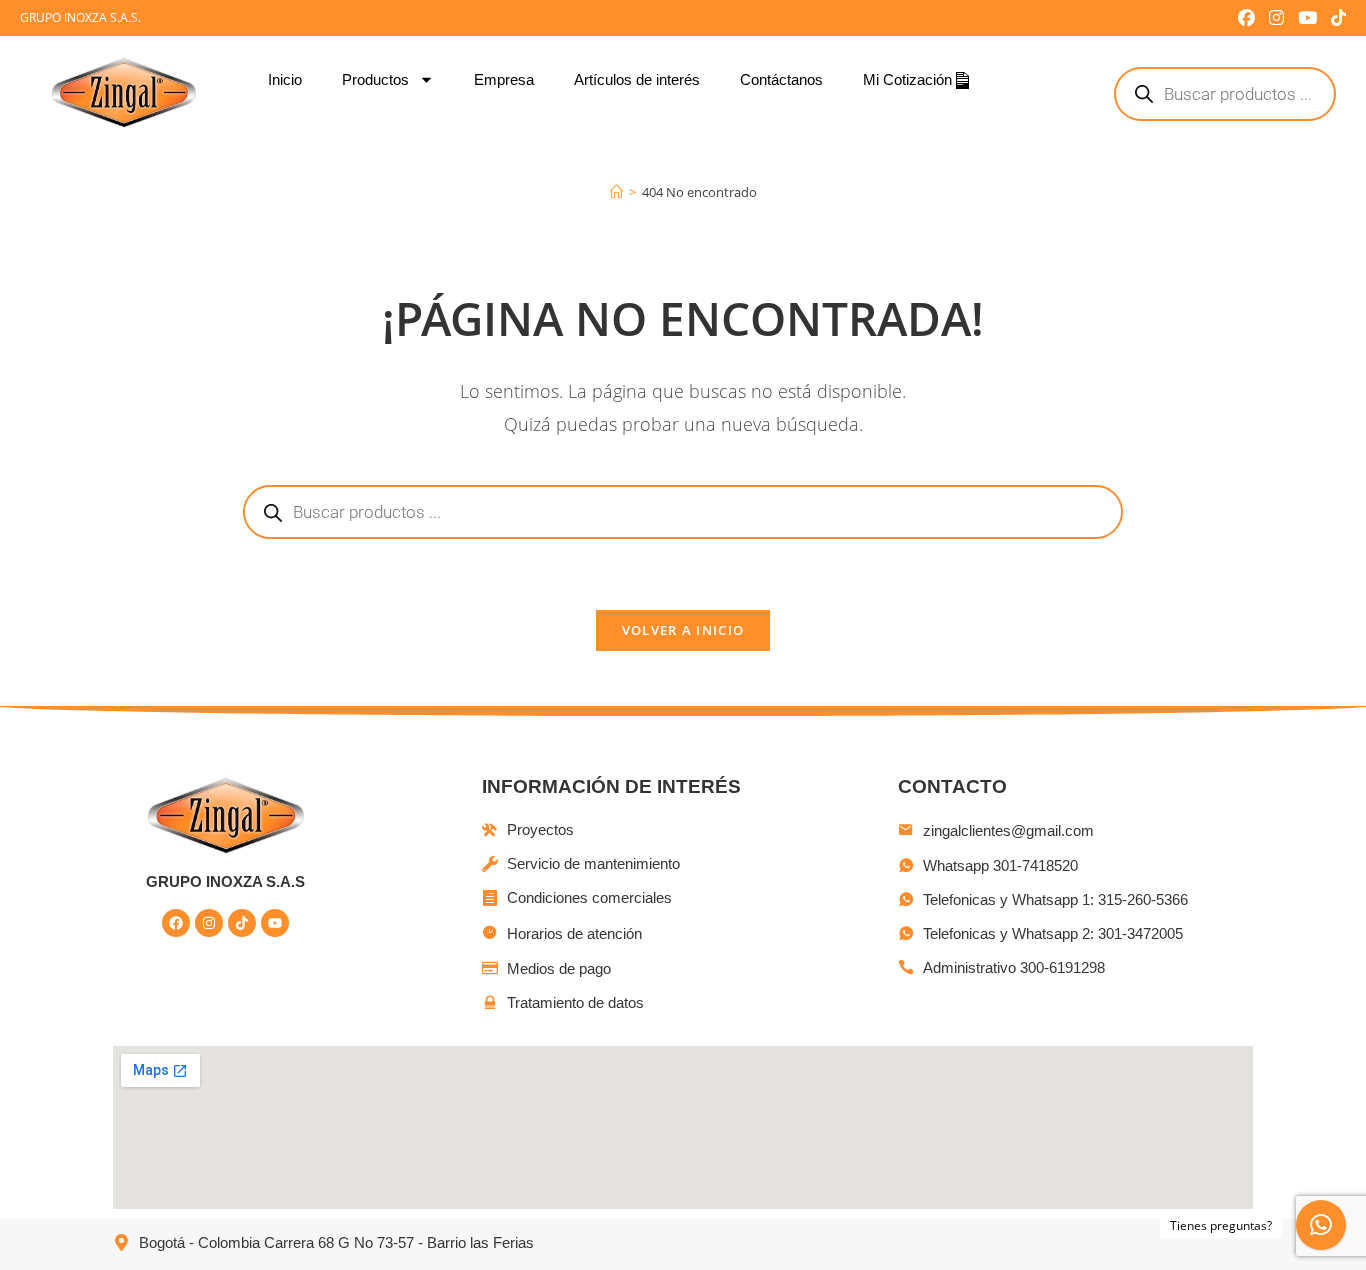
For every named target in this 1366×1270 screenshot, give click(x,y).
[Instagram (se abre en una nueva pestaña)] (1276, 18)
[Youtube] (275, 923)
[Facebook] (176, 923)
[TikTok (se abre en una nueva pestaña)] (1335, 18)
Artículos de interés (637, 79)
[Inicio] (616, 192)
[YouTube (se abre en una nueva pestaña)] (1307, 18)
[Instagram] (209, 923)
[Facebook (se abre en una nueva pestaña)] (1246, 18)
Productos (375, 79)
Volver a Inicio (683, 630)
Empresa (504, 79)
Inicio (285, 79)
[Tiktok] (242, 923)
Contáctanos (781, 79)
